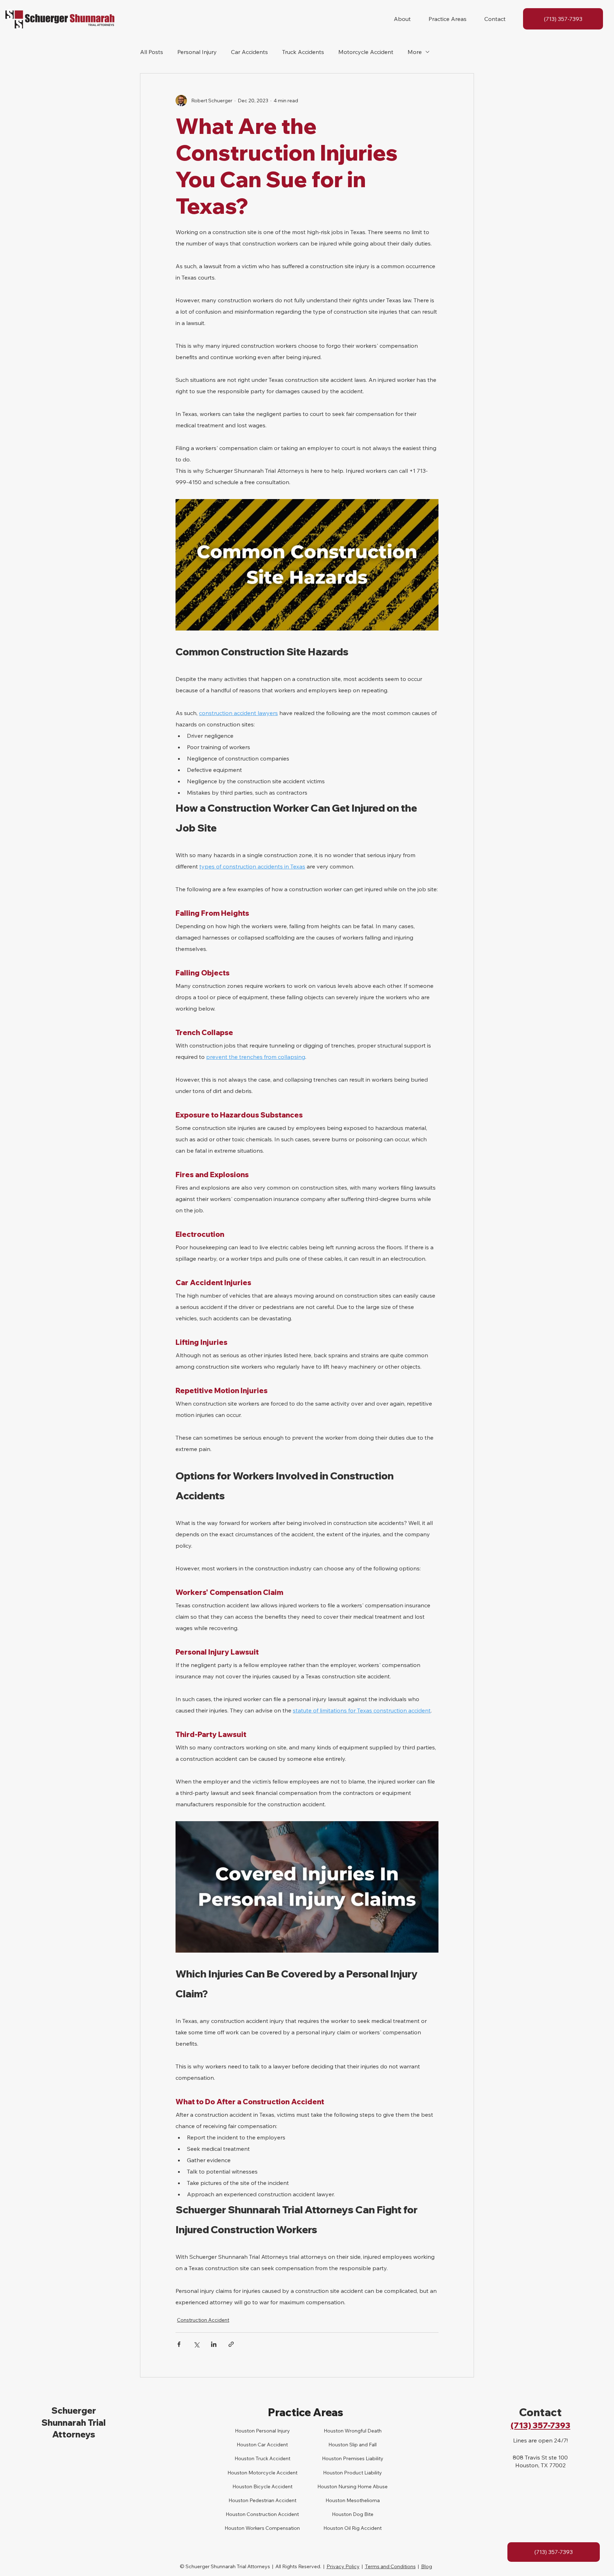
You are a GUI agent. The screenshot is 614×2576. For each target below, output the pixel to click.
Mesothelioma (363, 2500)
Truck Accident (272, 2458)
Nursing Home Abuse (362, 2486)
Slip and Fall (362, 2445)
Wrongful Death (363, 2431)
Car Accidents (249, 52)
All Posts (152, 52)
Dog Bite (363, 2514)
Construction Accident (203, 2320)
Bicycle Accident (272, 2486)
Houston (244, 2458)
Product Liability (362, 2473)
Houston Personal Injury (262, 2431)
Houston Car (251, 2445)
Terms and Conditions (390, 2566)
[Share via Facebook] (179, 2344)
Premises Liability (363, 2458)
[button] (402, 19)
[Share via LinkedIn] (214, 2344)
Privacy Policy (343, 2566)
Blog (427, 2566)
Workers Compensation (272, 2528)
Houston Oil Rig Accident (352, 2528)
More (415, 52)
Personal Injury (197, 52)
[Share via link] (231, 2344)
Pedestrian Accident (272, 2500)
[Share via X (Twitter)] (196, 2344)
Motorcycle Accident (366, 52)
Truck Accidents (303, 52)
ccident (279, 2445)
